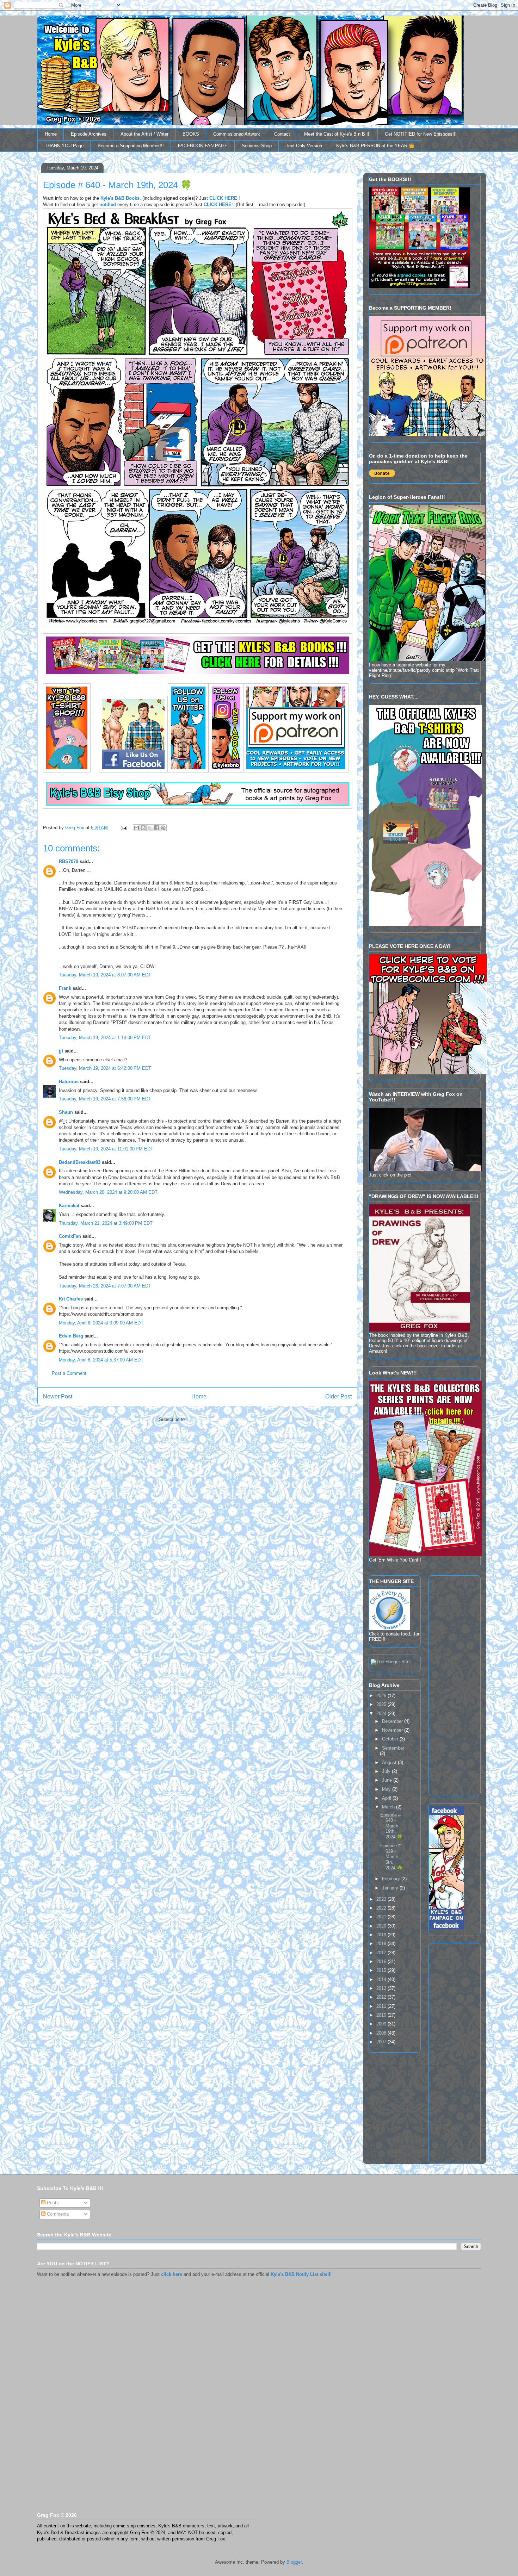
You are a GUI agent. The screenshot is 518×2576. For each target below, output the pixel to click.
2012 (382, 1997)
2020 (382, 1926)
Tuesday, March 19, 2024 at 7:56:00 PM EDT (105, 1099)
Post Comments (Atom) (212, 1419)
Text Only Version (304, 146)
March (389, 1807)
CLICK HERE (223, 198)
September (393, 1748)
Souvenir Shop (257, 146)
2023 (382, 1899)
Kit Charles (71, 1299)
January (391, 1888)
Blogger (294, 2562)
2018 (382, 1944)
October (391, 1739)
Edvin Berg (71, 1336)
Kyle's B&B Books (120, 198)
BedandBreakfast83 (80, 1162)
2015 (382, 1970)
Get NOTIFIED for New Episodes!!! (421, 134)
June (388, 1780)
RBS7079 (69, 861)
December (393, 1721)
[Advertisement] (450, 1684)
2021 (382, 1917)
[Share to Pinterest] (163, 828)
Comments (57, 2214)
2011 (382, 2006)
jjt (61, 1051)
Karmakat (69, 1206)
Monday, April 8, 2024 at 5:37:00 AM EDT (101, 1360)
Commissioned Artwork (237, 134)
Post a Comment (69, 1373)
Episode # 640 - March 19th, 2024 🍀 (391, 1826)
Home (51, 134)
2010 (382, 2015)
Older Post (338, 1396)
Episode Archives (89, 134)
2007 (382, 2042)
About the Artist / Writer (144, 134)
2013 (382, 1988)
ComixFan (70, 1236)
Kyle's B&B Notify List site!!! (301, 2274)
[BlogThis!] (143, 828)
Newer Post (58, 1396)
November (393, 1730)
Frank (65, 988)
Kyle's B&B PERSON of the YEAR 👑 (375, 146)
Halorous (69, 1082)
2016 (382, 1962)
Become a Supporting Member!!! (131, 146)
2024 (382, 1714)
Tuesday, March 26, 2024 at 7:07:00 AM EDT (105, 1286)
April (387, 1798)
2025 (382, 1704)
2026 (382, 1696)
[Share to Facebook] (156, 828)
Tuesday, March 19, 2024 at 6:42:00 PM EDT (105, 1068)
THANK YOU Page (64, 146)
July (387, 1771)
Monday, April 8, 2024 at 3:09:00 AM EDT (101, 1323)
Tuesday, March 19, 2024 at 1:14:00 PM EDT (105, 1038)
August (390, 1762)
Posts (52, 2203)
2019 (382, 1935)
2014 (382, 1979)
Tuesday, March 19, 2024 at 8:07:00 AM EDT (105, 975)
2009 (382, 2024)
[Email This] (136, 828)
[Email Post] (124, 828)
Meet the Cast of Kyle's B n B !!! (337, 134)
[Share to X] (150, 828)
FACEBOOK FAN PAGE (203, 146)
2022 (382, 1908)
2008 (382, 2033)
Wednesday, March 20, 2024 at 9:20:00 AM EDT (108, 1192)
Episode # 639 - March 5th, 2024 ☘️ (391, 1857)
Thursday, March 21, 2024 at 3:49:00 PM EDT (106, 1223)
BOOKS (191, 134)
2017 (382, 1953)
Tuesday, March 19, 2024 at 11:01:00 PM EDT (106, 1149)
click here (172, 2274)
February (392, 1879)
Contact (282, 134)
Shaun (66, 1112)
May (387, 1789)
